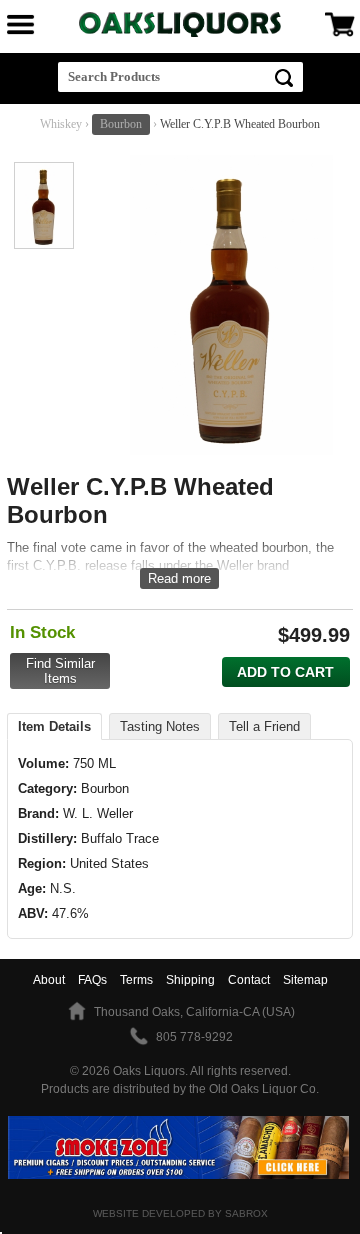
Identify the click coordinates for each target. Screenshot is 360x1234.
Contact (249, 980)
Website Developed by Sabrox (180, 1213)
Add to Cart (285, 672)
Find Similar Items (60, 671)
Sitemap (305, 980)
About (49, 980)
